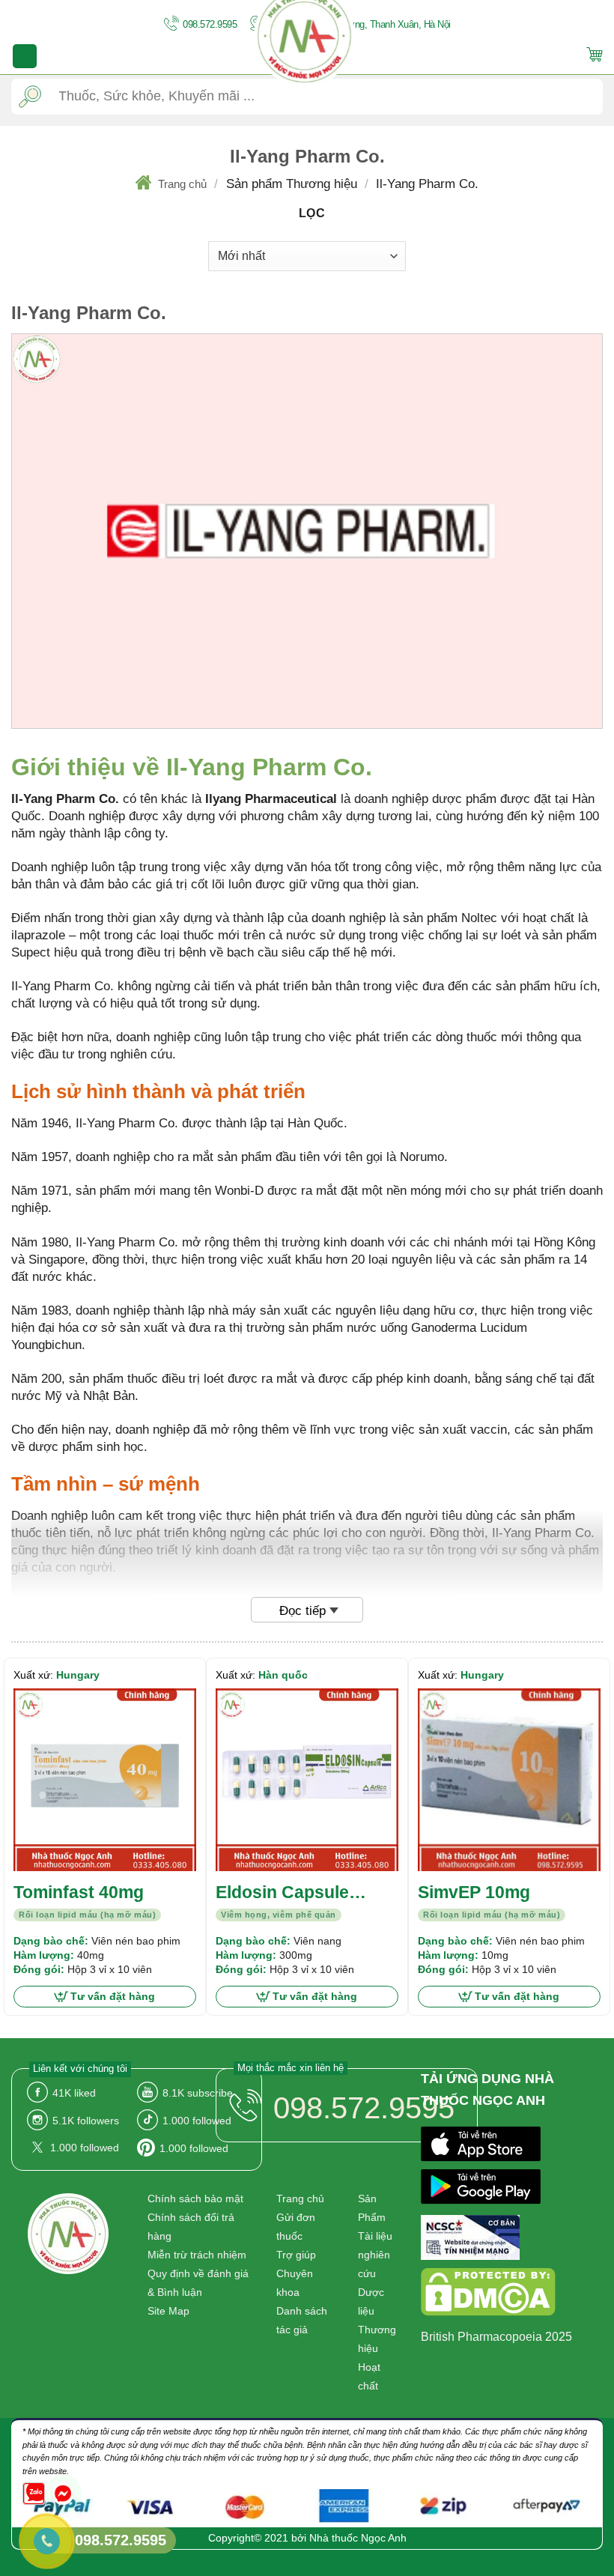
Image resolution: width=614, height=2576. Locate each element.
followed (197, 2121)
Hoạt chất (369, 2376)
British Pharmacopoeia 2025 (496, 2337)
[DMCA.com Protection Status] (488, 2295)
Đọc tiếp (303, 1611)
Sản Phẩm (372, 2208)
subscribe (198, 2093)
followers (86, 2121)
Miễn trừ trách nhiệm (197, 2255)
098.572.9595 (209, 24)
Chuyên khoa (295, 2283)
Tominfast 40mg (79, 1892)
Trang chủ (182, 184)
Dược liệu (371, 2301)
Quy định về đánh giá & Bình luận (198, 2283)
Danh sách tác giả (302, 2320)
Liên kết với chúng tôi (80, 2069)
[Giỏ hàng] (595, 57)
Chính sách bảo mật (195, 2198)
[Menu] (25, 56)
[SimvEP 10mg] (509, 1780)
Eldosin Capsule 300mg (282, 1893)
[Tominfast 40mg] (105, 1780)
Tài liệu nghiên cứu (375, 2255)
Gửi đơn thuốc (296, 2227)
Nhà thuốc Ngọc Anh (358, 2538)
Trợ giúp (296, 2255)
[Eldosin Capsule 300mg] (307, 1780)
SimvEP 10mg (474, 1892)
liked (74, 2093)
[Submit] (30, 96)
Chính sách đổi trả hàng (191, 2227)
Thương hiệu (377, 2339)
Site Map (168, 2311)
